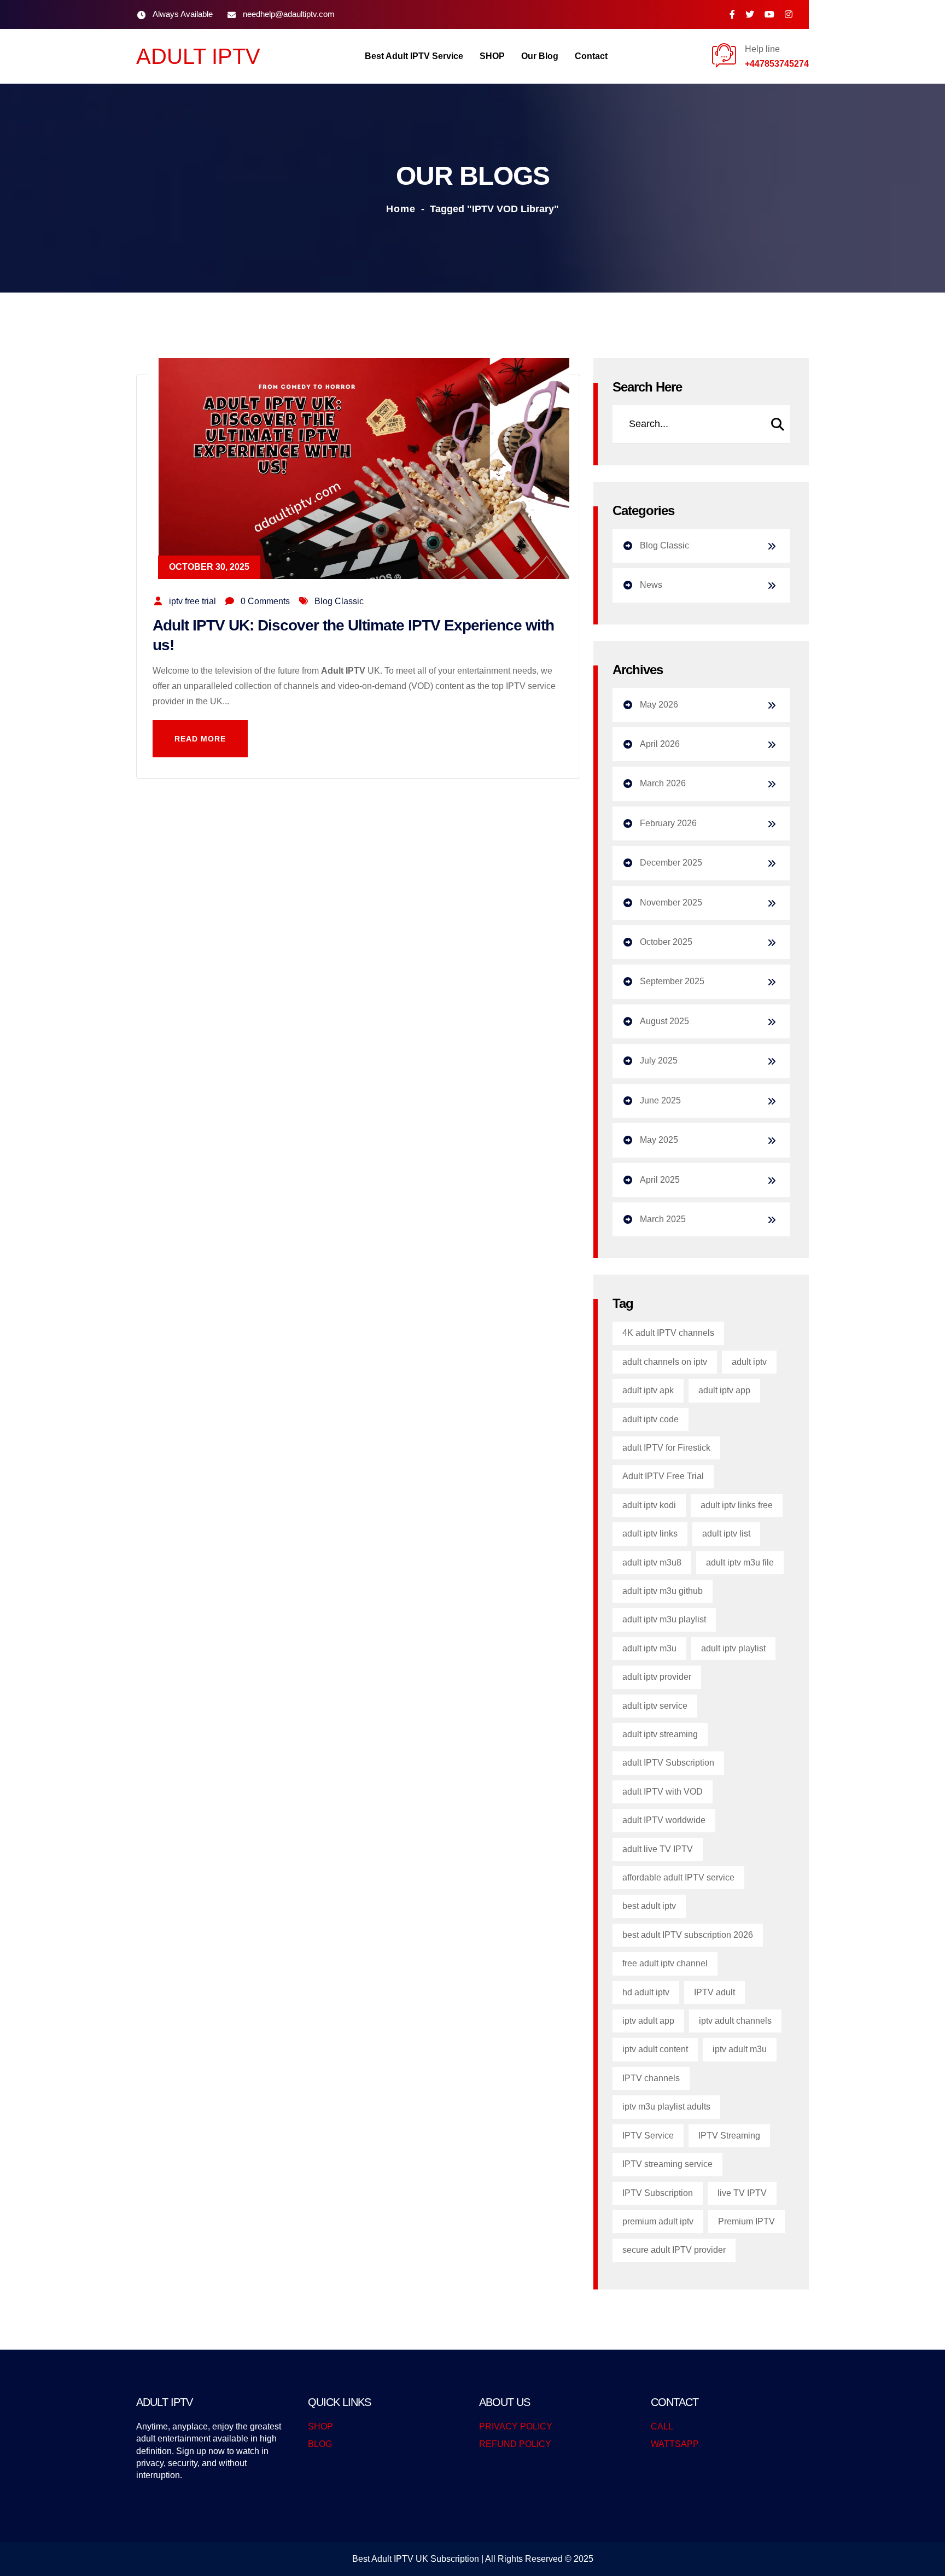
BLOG (320, 2444)
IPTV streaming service (667, 2164)
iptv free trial (192, 601)
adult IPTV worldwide (664, 1820)
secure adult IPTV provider (674, 2250)
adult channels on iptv (665, 1362)
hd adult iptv (646, 1992)
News (651, 585)
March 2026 (663, 783)
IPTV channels (651, 2078)
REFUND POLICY (515, 2444)
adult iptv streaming (660, 1734)
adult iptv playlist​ (733, 1648)
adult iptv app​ (724, 1390)
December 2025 (671, 863)
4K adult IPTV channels (668, 1333)
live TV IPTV (742, 2193)
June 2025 (660, 1100)
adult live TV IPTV (658, 1849)
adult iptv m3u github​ (663, 1591)
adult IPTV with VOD (663, 1792)
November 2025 (671, 903)
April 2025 (660, 1180)
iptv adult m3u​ (740, 2049)
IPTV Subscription (658, 2193)
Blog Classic (339, 601)
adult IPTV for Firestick (666, 1448)
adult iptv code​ (651, 1419)
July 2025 (659, 1061)
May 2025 (659, 1140)
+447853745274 (777, 64)
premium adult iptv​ (658, 2221)
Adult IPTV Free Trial (663, 1476)
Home (401, 209)
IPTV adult (714, 1992)
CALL (662, 2426)
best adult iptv (649, 1906)
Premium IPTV (746, 2221)
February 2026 (668, 823)
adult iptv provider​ (657, 1677)
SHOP (320, 2426)
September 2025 (672, 981)
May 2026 (659, 705)
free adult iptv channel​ (665, 1963)
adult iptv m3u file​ (740, 1562)
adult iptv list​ (726, 1534)
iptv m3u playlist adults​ (666, 2107)
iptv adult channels (735, 2021)
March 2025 (663, 1219)
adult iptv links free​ (737, 1505)
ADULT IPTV (198, 56)
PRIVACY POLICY (516, 2426)
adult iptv (749, 1362)
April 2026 (660, 744)
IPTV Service (648, 2136)
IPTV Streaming (729, 2136)
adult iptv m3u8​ (652, 1562)
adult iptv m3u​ (649, 1648)
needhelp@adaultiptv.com (289, 14)
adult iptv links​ (650, 1534)
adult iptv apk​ (648, 1390)
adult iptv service (655, 1706)
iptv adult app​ (648, 2021)
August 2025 (664, 1021)
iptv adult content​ (655, 2049)
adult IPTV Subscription (668, 1763)
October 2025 (666, 942)
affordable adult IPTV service (678, 1877)
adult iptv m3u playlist (664, 1619)
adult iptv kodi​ (649, 1505)
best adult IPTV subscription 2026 (688, 1935)
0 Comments (265, 601)
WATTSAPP (675, 2444)
